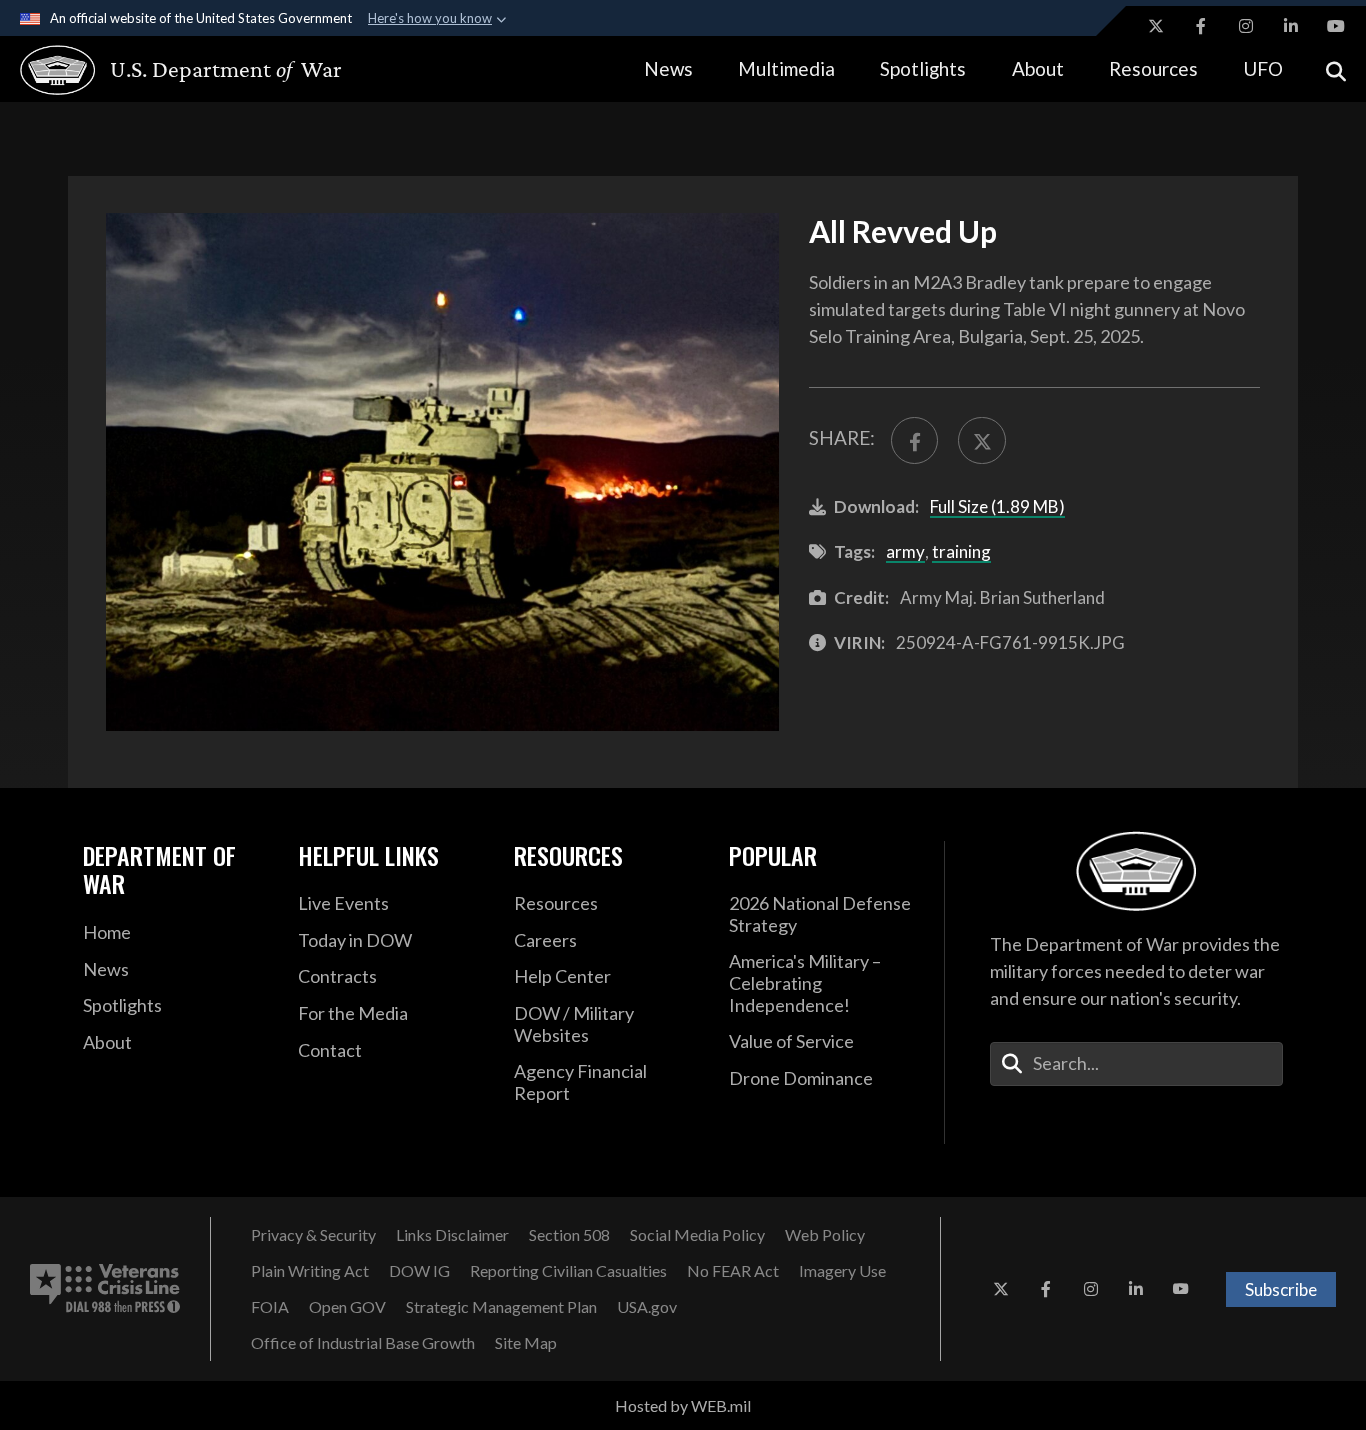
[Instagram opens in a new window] (1246, 26)
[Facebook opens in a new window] (1201, 26)
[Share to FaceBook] (914, 440)
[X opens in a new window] (1156, 26)
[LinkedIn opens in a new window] (1291, 26)
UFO (1263, 68)
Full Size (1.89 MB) (997, 506)
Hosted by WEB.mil (683, 1405)
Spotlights (923, 68)
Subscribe (1281, 1289)
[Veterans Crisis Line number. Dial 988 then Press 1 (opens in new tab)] (105, 1289)
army (905, 551)
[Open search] (1336, 69)
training (961, 551)
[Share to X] (981, 440)
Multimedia (786, 68)
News (668, 68)
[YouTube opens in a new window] (1336, 26)
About (1038, 68)
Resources (1153, 68)
